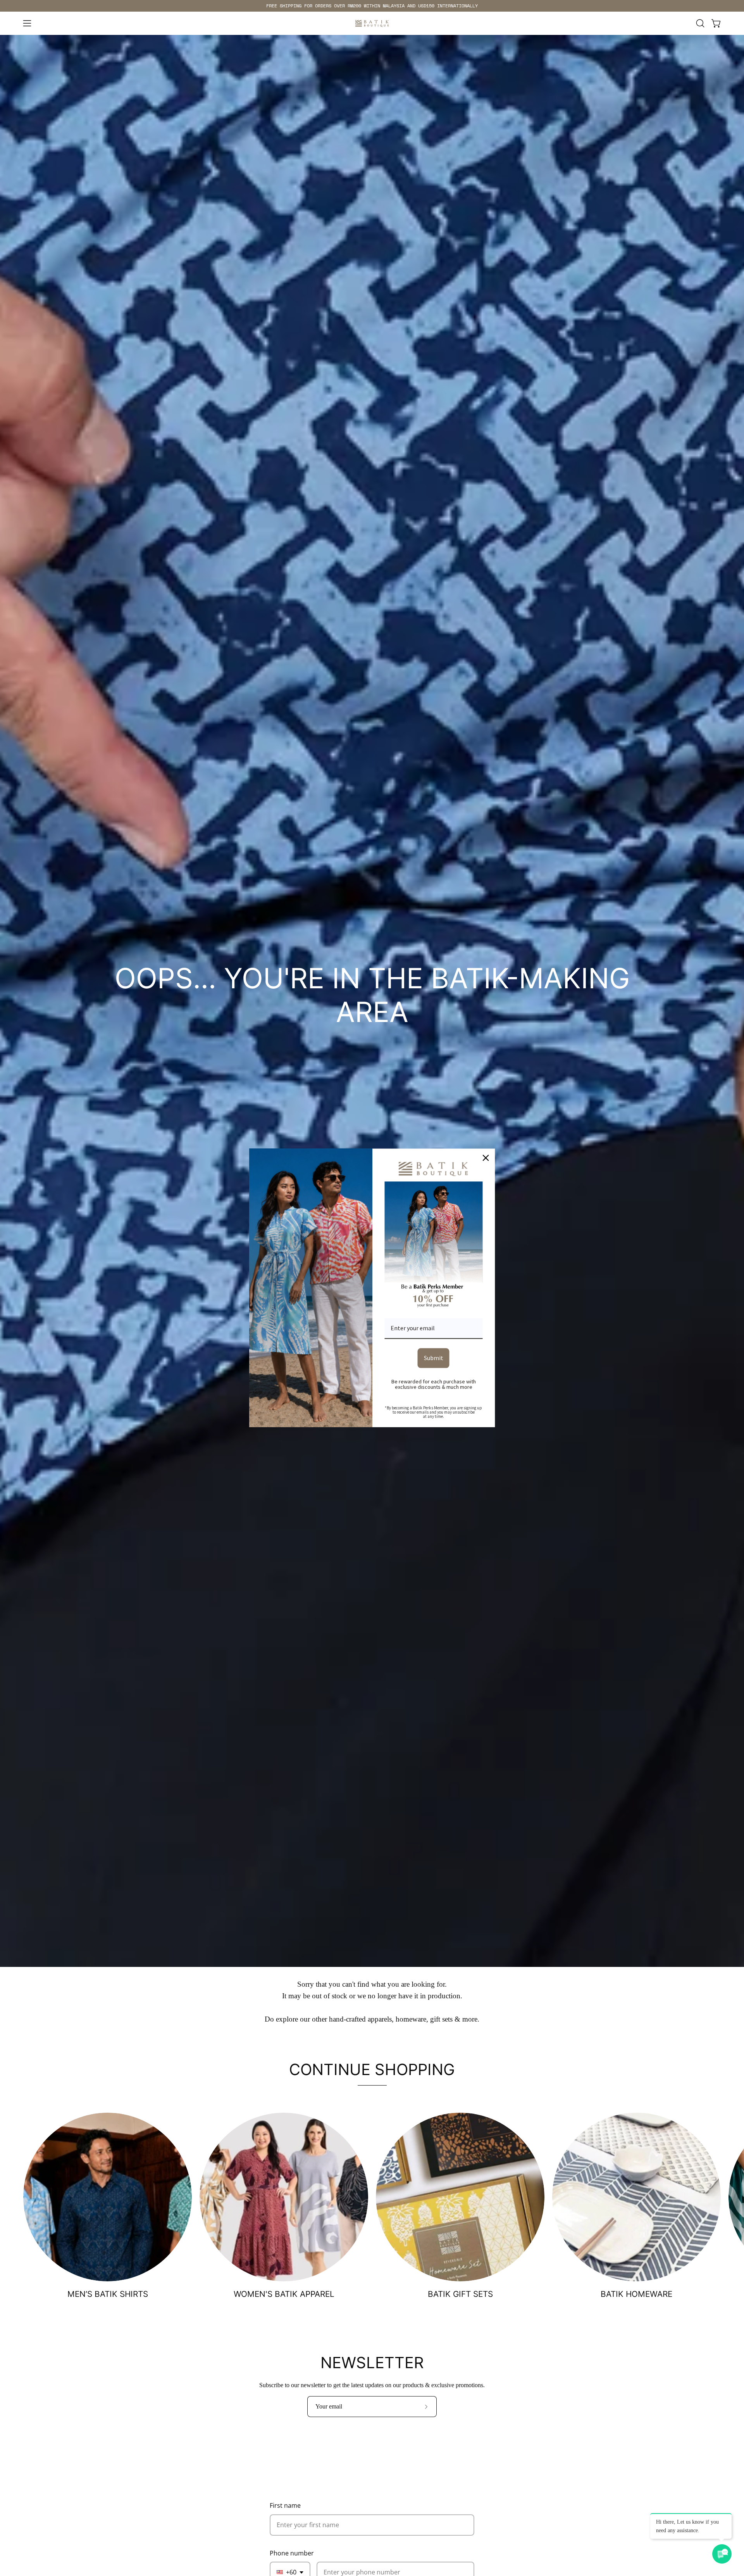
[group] (372, 6)
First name (285, 2505)
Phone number (292, 2553)
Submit (434, 1358)
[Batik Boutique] (372, 23)
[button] (700, 23)
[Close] (486, 1158)
